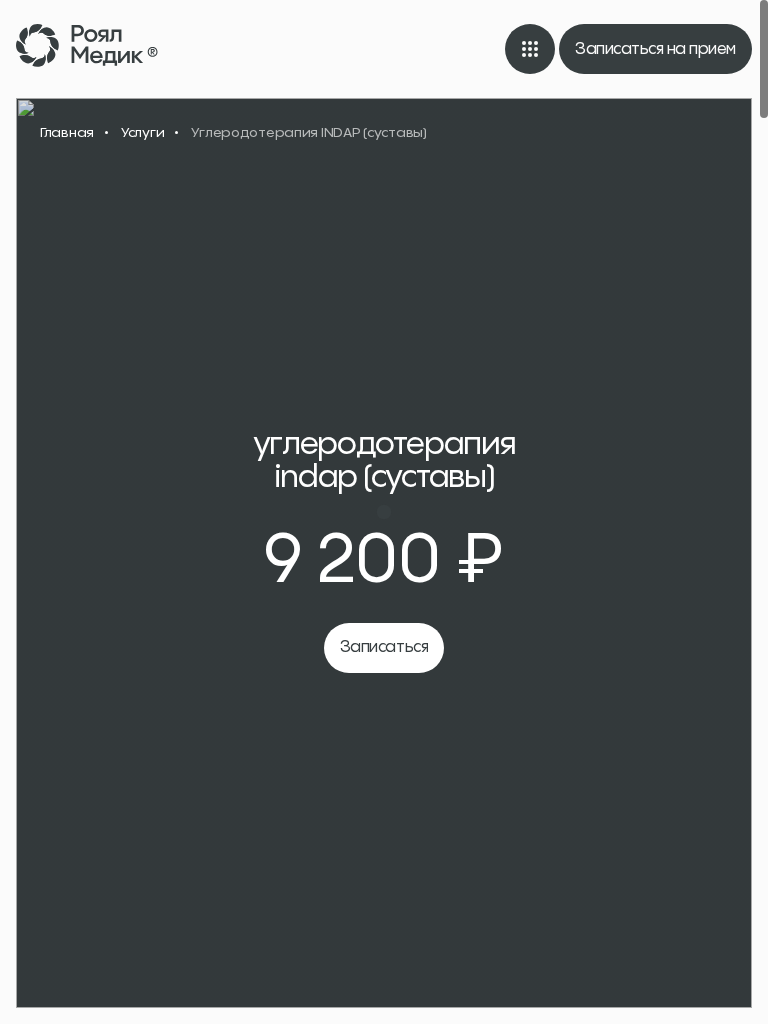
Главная (67, 131)
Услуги (142, 131)
